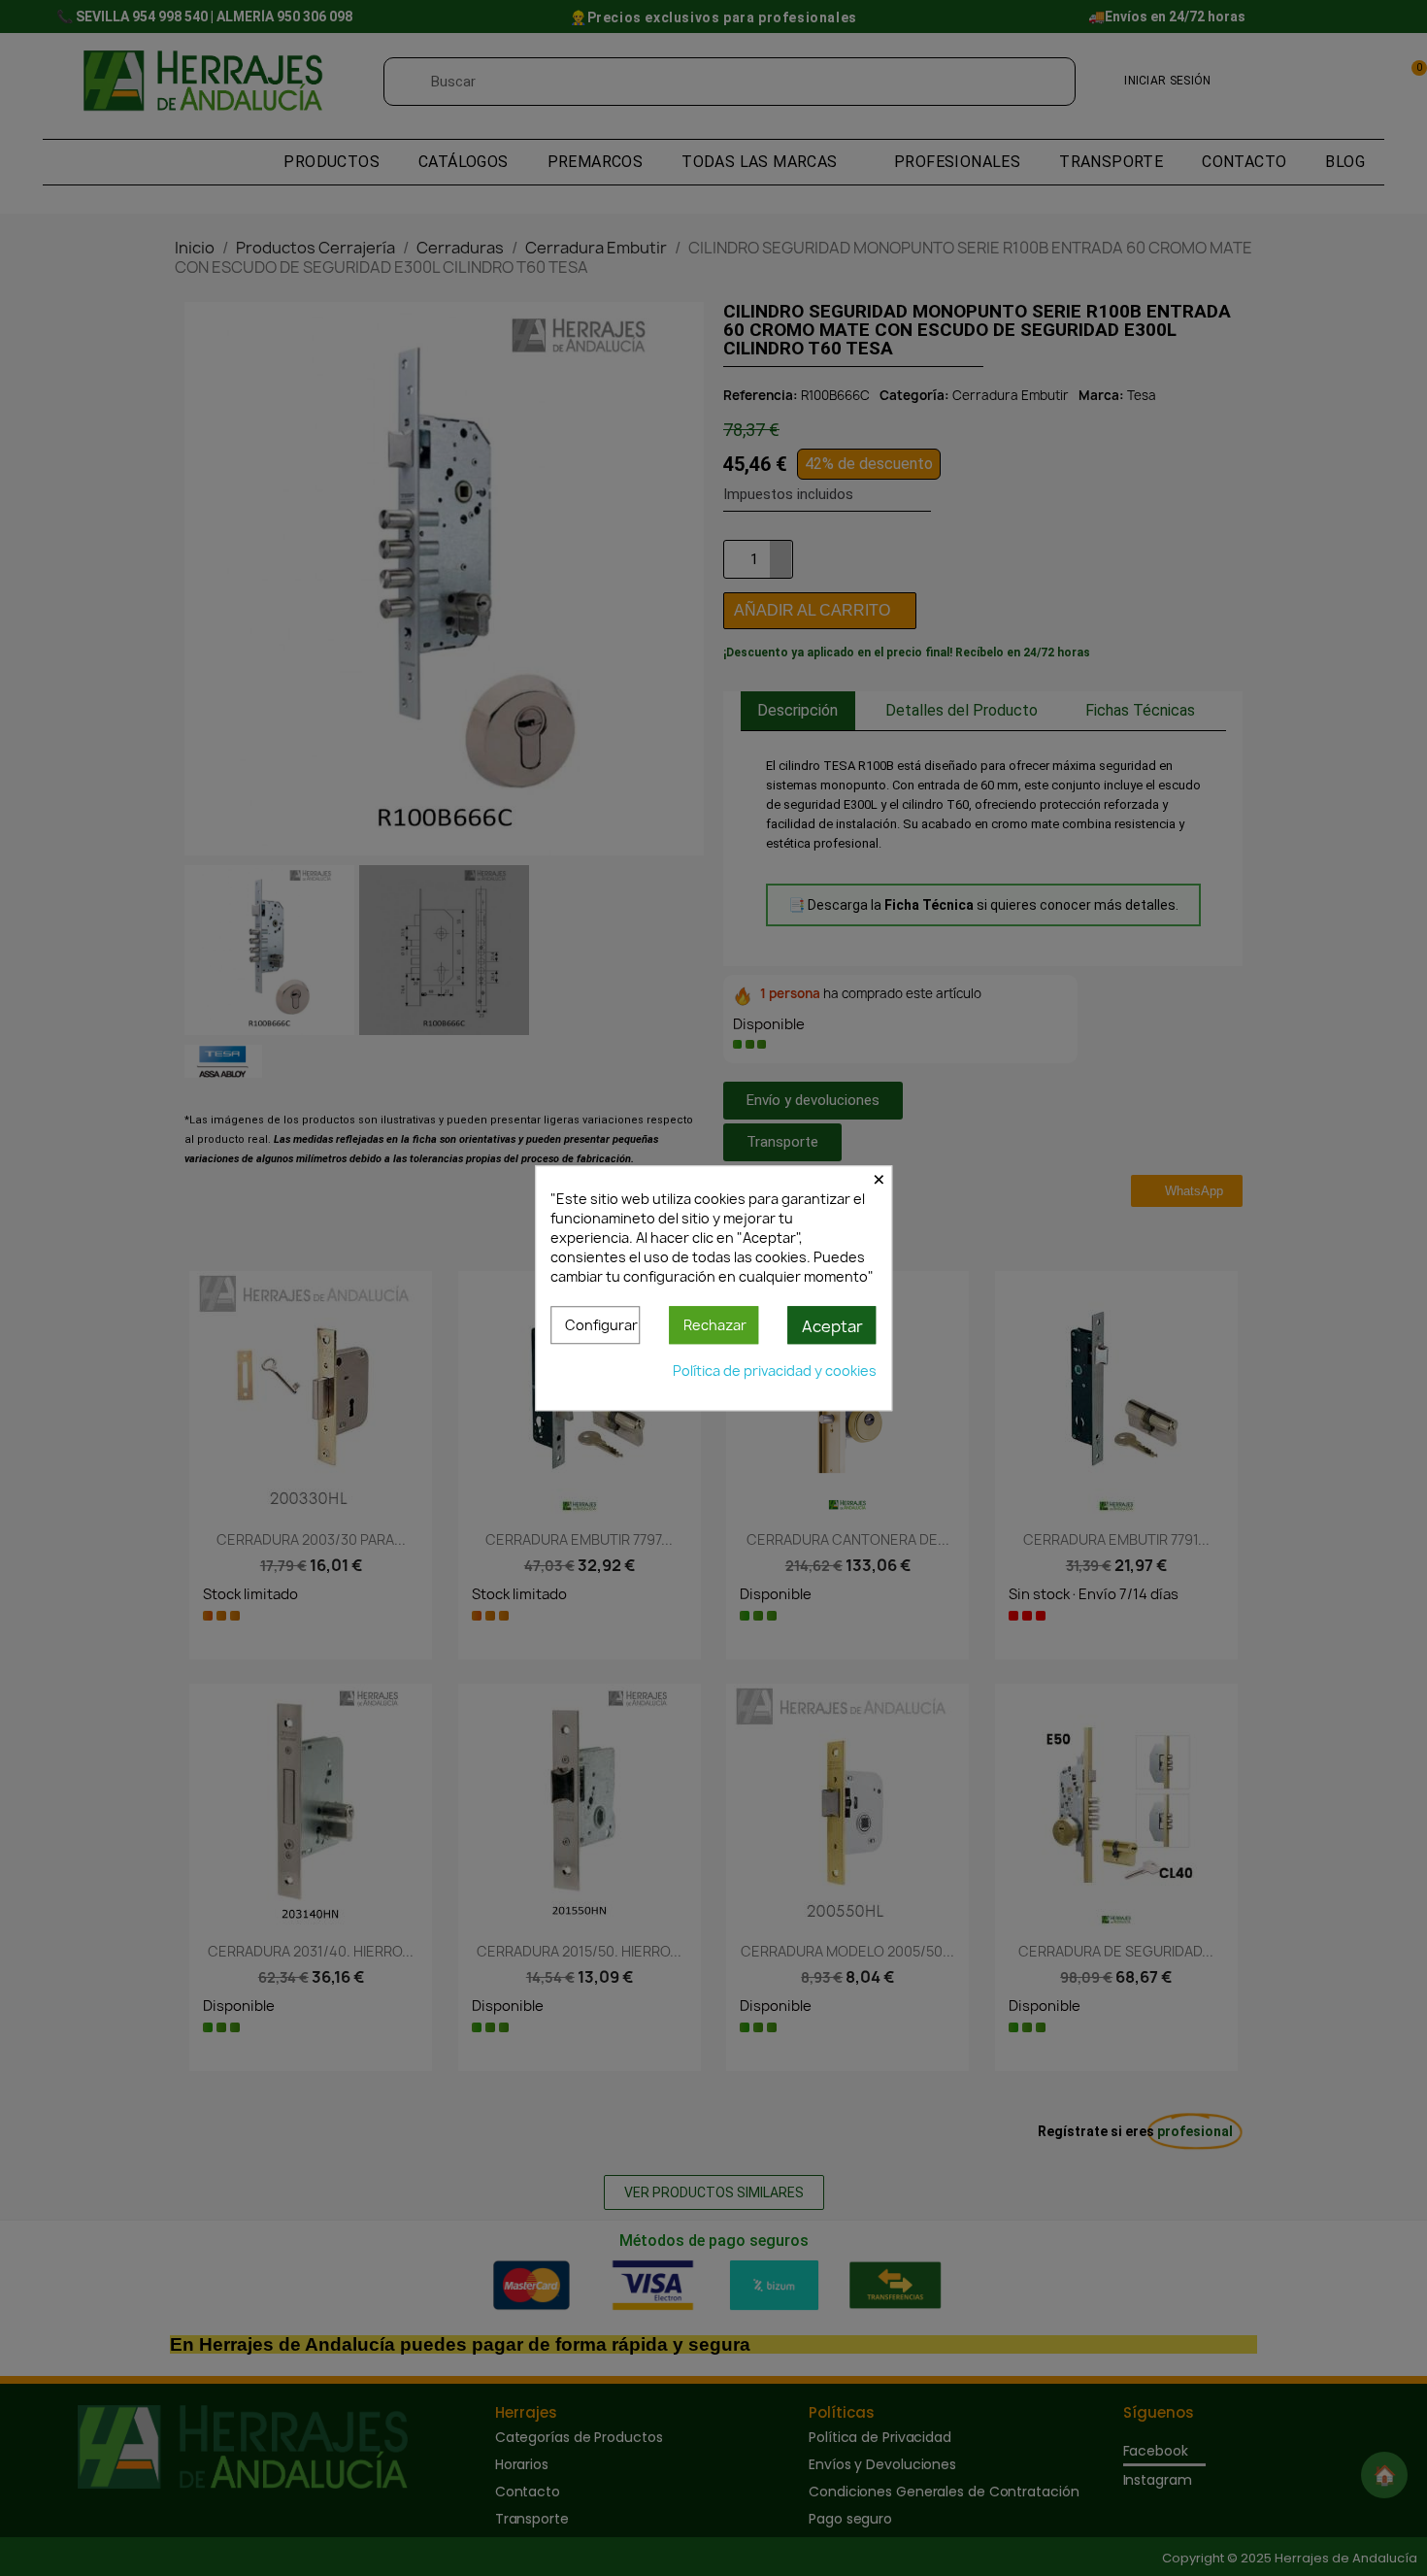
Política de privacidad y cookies (775, 1371)
